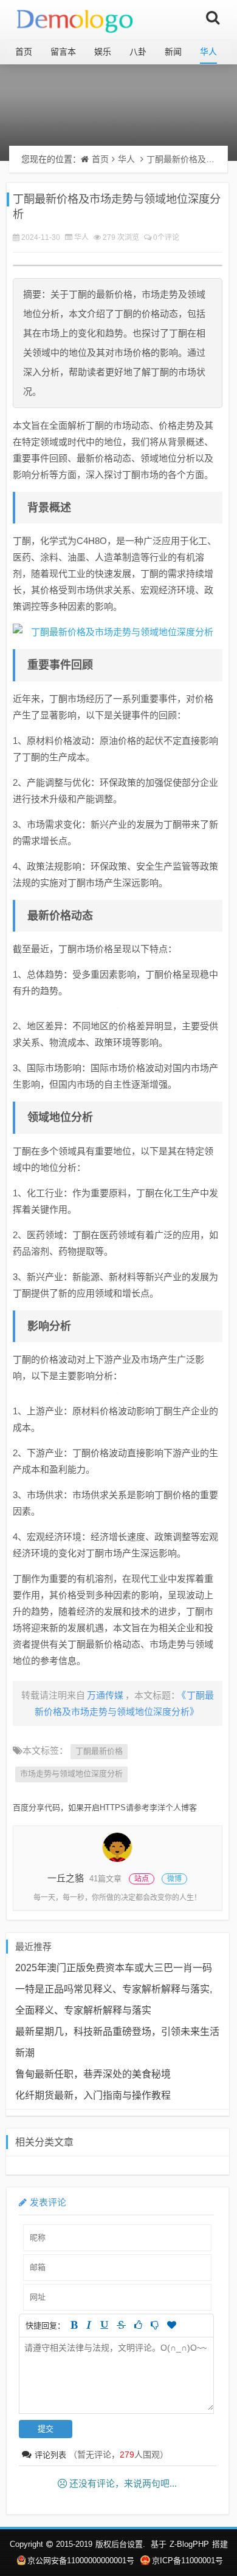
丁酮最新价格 (99, 1751)
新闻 (173, 52)
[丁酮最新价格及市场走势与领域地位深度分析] (118, 632)
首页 (24, 52)
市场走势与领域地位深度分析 (71, 1774)
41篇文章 (105, 1879)
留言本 (63, 52)
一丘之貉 (66, 1878)
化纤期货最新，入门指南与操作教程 (93, 2095)
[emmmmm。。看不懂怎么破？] (155, 2325)
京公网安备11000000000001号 (81, 2561)
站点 (142, 1879)
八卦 (138, 52)
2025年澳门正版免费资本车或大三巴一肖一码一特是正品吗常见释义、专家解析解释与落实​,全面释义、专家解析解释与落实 (114, 1989)
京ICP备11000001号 (187, 2561)
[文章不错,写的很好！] (138, 2325)
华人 (208, 52)
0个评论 (166, 237)
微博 (174, 1879)
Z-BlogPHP (189, 2544)
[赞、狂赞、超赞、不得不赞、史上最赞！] (172, 2325)
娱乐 (103, 52)
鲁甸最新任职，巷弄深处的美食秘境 (93, 2074)
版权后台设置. (120, 2544)
